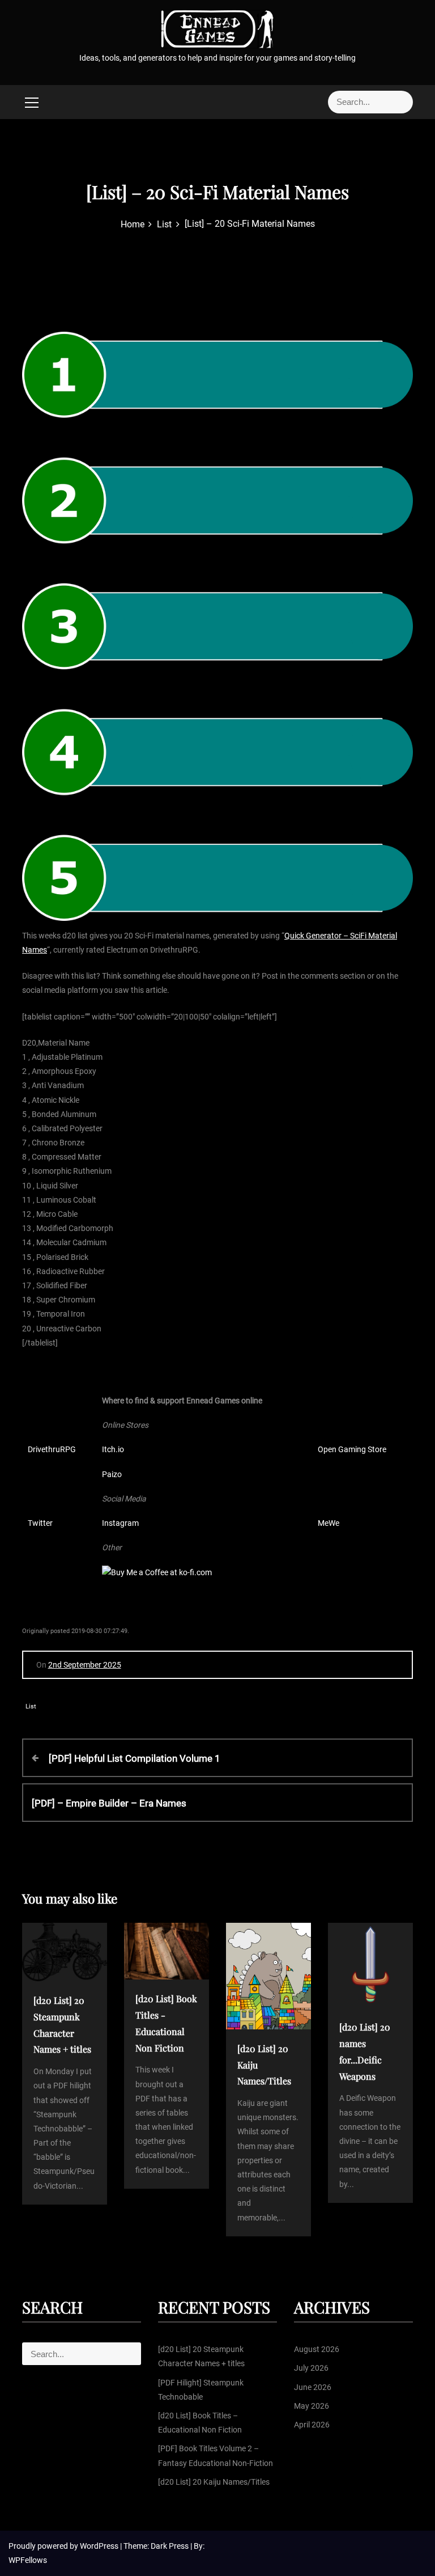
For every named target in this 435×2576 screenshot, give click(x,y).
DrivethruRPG (52, 1449)
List (31, 1706)
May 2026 (312, 2406)
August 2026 (317, 2349)
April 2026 (312, 2425)
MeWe (329, 1523)
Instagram (120, 1523)
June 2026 (313, 2387)
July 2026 (311, 2368)
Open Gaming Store (352, 1449)
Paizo (112, 1474)
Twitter (40, 1523)
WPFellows (28, 2560)
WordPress (100, 2546)
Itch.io (113, 1449)
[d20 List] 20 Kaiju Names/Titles (214, 2482)
